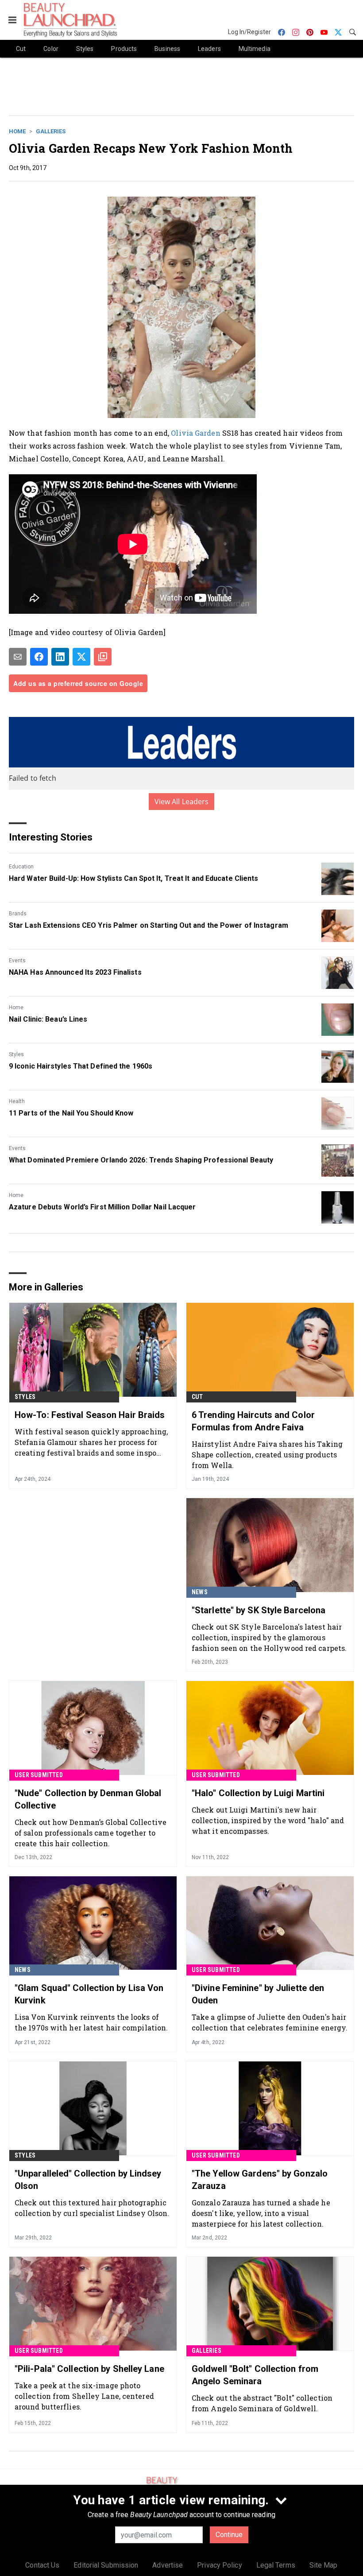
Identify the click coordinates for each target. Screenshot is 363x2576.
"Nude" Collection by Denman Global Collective (88, 1799)
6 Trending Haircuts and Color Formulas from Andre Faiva (253, 1421)
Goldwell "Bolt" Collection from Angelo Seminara (255, 2375)
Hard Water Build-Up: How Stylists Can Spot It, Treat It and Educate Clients (134, 878)
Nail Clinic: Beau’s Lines (48, 1019)
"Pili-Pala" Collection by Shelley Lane (89, 2369)
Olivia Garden (195, 433)
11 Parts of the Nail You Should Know (71, 1113)
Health (17, 1101)
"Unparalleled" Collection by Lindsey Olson (88, 2180)
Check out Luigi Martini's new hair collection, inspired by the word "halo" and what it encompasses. (268, 1820)
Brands (18, 914)
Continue (229, 2535)
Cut (197, 1397)
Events (17, 961)
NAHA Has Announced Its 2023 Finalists (75, 972)
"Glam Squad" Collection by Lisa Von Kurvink (89, 1994)
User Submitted (39, 1775)
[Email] (18, 657)
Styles (16, 1054)
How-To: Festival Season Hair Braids (90, 1415)
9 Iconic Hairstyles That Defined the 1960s (81, 1066)
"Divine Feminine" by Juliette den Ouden (258, 1994)
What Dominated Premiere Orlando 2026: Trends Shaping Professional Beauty (141, 1160)
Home (17, 131)
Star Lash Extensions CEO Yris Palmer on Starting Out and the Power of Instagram (149, 925)
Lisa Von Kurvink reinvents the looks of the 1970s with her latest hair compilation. (91, 2022)
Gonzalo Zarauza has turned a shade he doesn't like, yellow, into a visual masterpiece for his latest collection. (261, 2213)
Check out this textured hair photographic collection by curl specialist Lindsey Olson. (92, 2208)
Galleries (51, 131)
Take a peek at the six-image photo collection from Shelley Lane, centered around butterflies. (84, 2396)
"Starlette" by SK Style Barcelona (259, 1610)
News (200, 1592)
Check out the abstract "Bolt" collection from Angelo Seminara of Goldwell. (262, 2403)
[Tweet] (81, 657)
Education (21, 867)
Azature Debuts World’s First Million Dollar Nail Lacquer (102, 1207)
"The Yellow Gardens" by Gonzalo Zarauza (260, 2180)
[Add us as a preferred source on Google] (103, 657)
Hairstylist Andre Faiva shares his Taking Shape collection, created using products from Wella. (267, 1455)
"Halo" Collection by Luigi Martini (258, 1793)
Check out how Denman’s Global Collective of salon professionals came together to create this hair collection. (91, 1833)
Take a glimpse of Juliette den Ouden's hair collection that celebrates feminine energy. (270, 2022)
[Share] (39, 657)
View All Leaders (182, 802)
